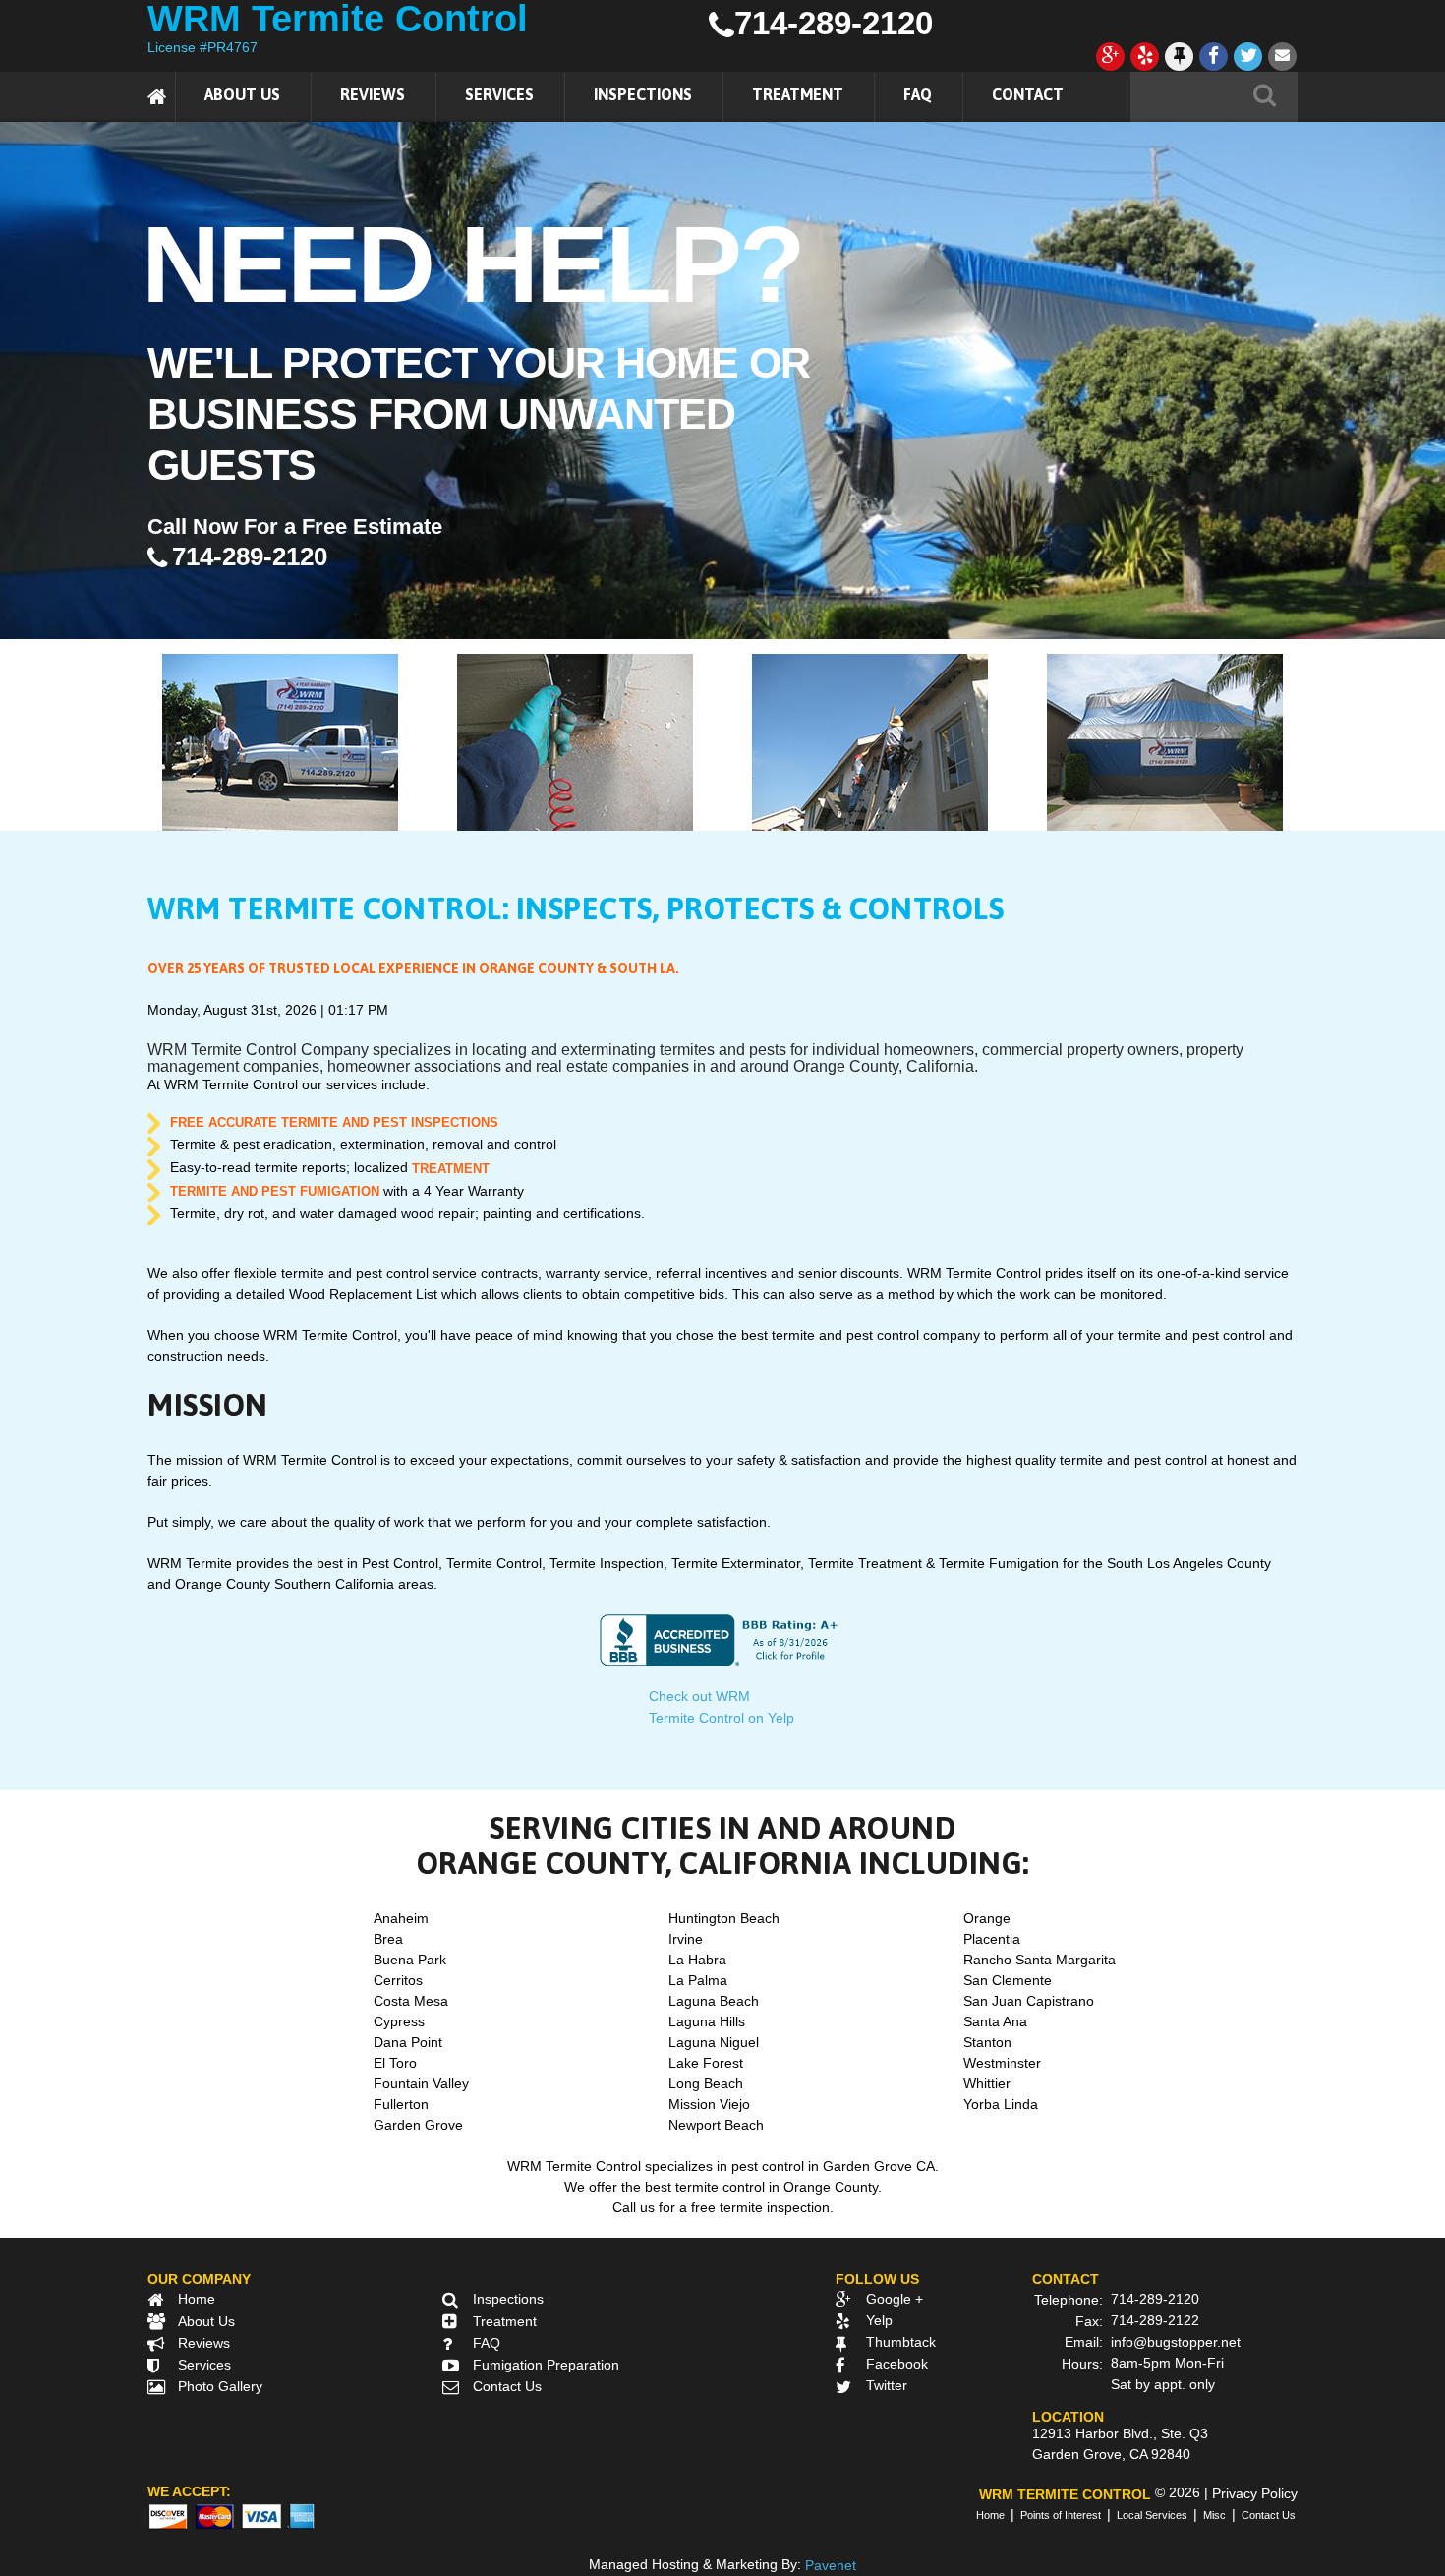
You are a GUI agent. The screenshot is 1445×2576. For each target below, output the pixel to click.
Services (499, 94)
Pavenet (831, 2565)
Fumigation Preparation (546, 2365)
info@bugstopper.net (1176, 2342)
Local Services (1152, 2515)
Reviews (373, 94)
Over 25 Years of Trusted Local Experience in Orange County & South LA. (413, 968)
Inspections (643, 94)
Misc (1214, 2515)
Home (197, 2299)
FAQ (918, 94)
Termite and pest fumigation (275, 1191)
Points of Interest (1061, 2515)
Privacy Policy (1255, 2493)
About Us (242, 94)
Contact (1028, 94)
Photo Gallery (220, 2386)
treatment (451, 1169)
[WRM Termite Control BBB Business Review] (722, 1639)
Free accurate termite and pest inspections (334, 1122)
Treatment (798, 94)
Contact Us (507, 2386)
